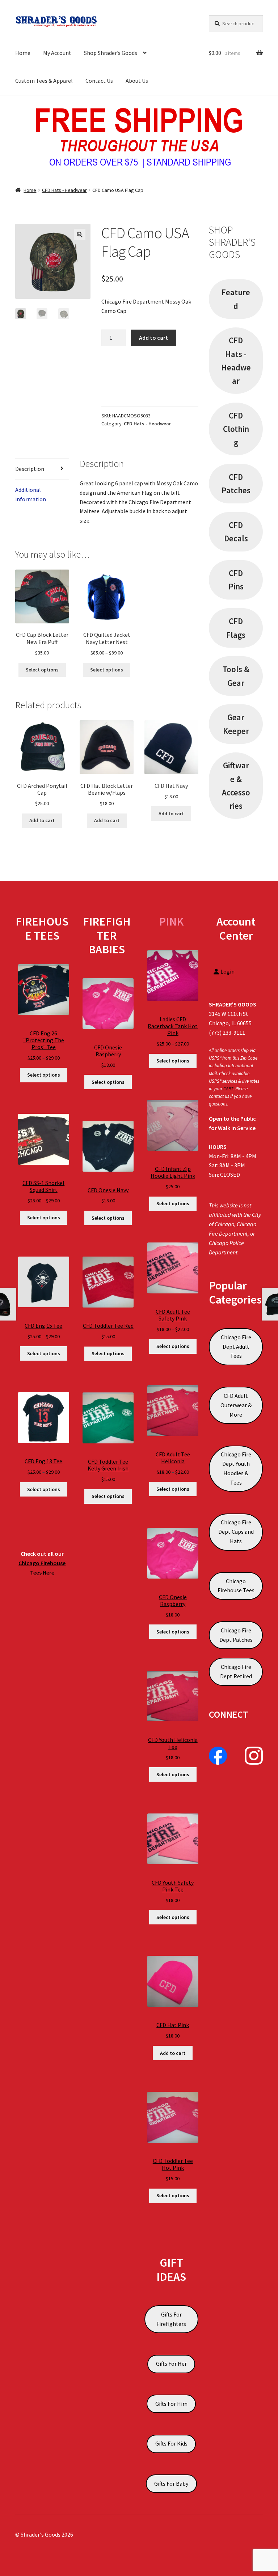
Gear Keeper (236, 724)
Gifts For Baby (171, 2483)
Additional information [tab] (31, 494)
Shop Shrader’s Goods (111, 53)
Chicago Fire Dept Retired (236, 1671)
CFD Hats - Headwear (64, 190)
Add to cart (153, 338)
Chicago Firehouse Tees (236, 1586)
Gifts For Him (171, 2404)
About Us (137, 81)
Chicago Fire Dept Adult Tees (236, 1347)
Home (23, 53)
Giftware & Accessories (236, 785)
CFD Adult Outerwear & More (236, 1405)
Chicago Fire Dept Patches (236, 1635)
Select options (42, 670)
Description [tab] (30, 469)
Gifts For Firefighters (171, 2319)
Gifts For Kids (171, 2443)
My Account (57, 53)
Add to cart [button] (42, 820)
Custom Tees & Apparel (44, 81)
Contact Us (99, 81)
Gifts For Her (171, 2364)
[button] (80, 235)
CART (228, 1089)
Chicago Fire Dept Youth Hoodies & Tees (236, 1468)
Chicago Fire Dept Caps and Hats (236, 1532)
